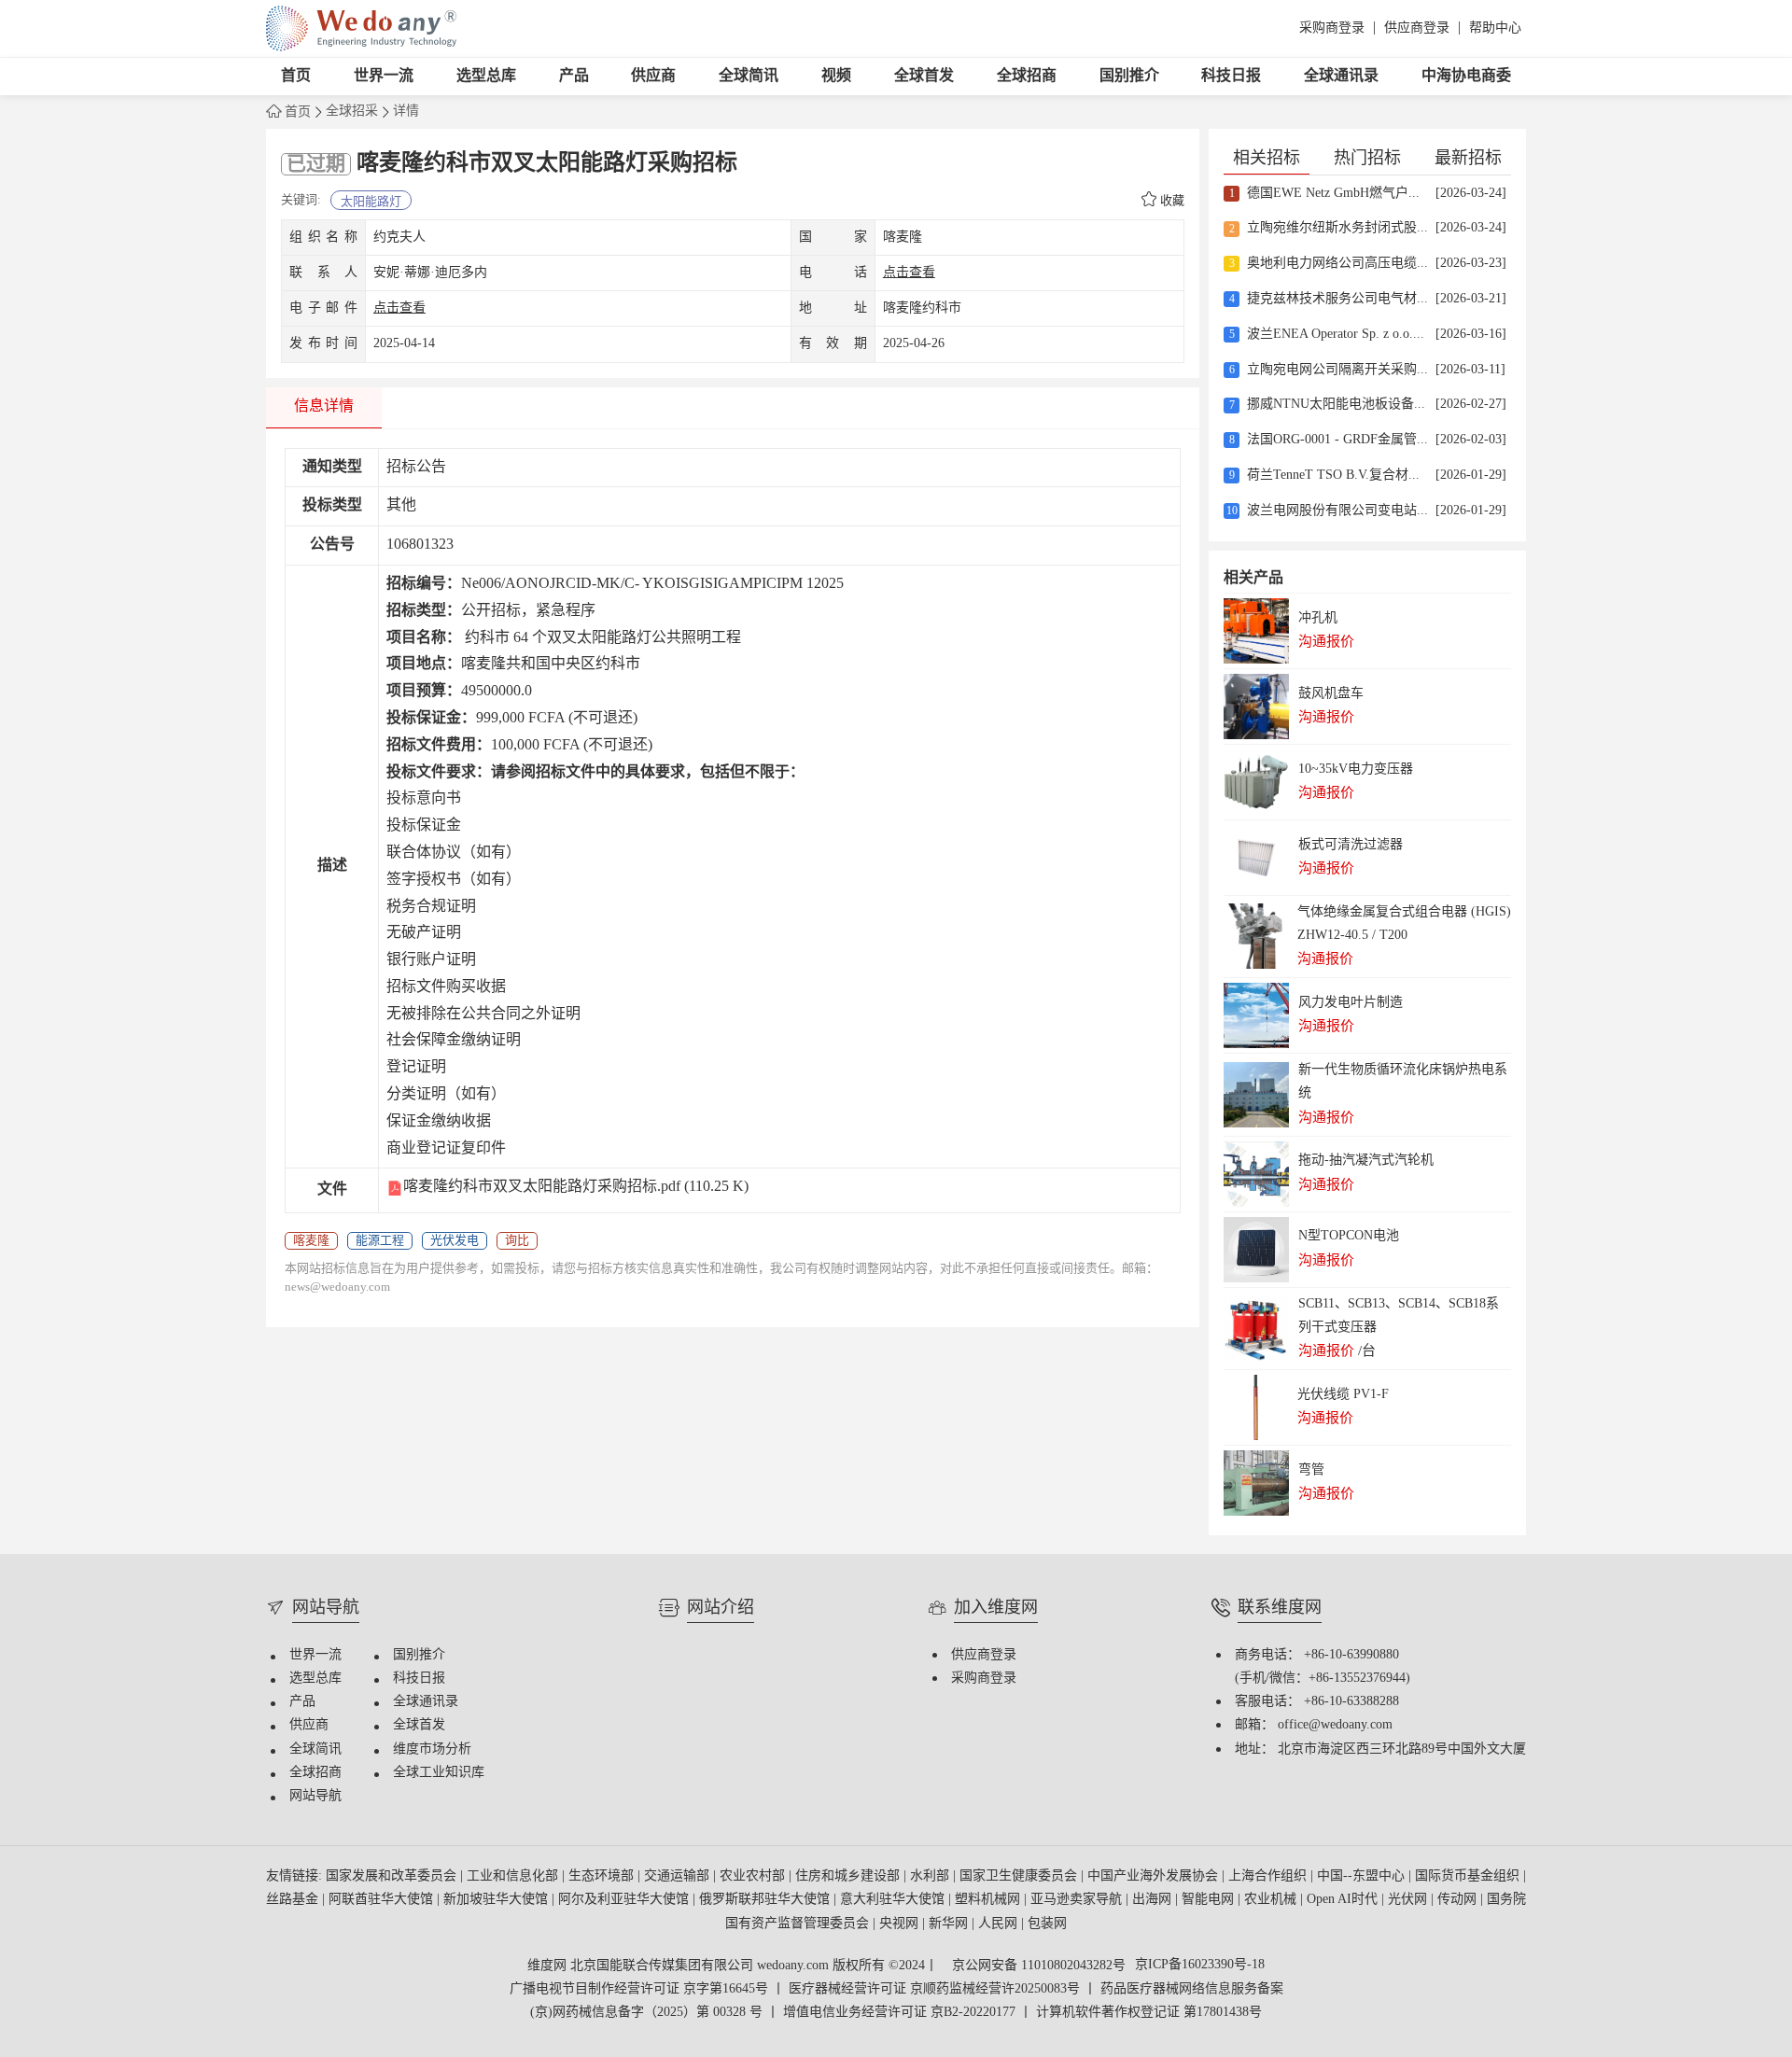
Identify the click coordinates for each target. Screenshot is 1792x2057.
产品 (574, 76)
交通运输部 (679, 1876)
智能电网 (1210, 1900)
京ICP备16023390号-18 (1200, 1966)
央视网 (901, 1924)
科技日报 (1231, 76)
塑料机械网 (989, 1900)
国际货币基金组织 (1469, 1876)
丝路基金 (294, 1900)
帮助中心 (1495, 28)
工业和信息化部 (514, 1876)
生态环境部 (603, 1876)
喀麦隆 (311, 1240)
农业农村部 (754, 1876)
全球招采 (352, 112)
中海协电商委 (1466, 76)
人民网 (1000, 1924)
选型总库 (486, 76)
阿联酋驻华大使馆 (383, 1900)
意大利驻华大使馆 (894, 1900)
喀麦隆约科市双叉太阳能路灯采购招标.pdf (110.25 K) (576, 1187)
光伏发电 (455, 1240)
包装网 (1047, 1924)
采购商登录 (1332, 28)
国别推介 (1129, 76)
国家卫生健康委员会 (1020, 1876)
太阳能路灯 (371, 202)
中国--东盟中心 (1363, 1876)
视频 (836, 76)
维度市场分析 (432, 1749)
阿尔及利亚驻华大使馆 (625, 1900)
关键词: (301, 200)
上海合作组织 (1269, 1876)
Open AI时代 (1344, 1900)
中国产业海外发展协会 (1155, 1876)
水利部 (931, 1876)
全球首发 (924, 76)
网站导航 (315, 1796)
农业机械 (1272, 1900)
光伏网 (1409, 1900)
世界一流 (384, 76)
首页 (296, 76)
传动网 (1459, 1900)
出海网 (1154, 1900)
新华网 (950, 1924)
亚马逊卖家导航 (1078, 1900)
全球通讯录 (1341, 76)
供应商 (653, 76)
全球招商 (1027, 76)
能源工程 (380, 1240)
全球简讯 (749, 76)
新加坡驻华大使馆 (497, 1900)
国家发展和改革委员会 (393, 1876)
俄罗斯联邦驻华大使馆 (766, 1900)
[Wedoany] (361, 28)
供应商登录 (1417, 28)
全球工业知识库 (439, 1773)
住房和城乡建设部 (849, 1876)
